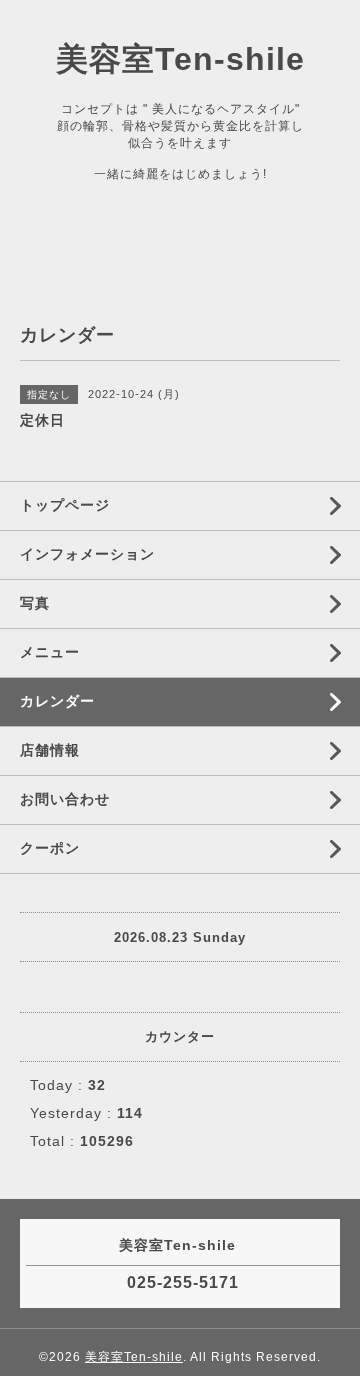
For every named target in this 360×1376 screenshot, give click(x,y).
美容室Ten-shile (180, 59)
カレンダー (57, 701)
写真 (35, 603)
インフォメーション (87, 554)
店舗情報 (50, 750)
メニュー (50, 652)
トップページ (65, 505)
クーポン (50, 848)
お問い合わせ (65, 799)
